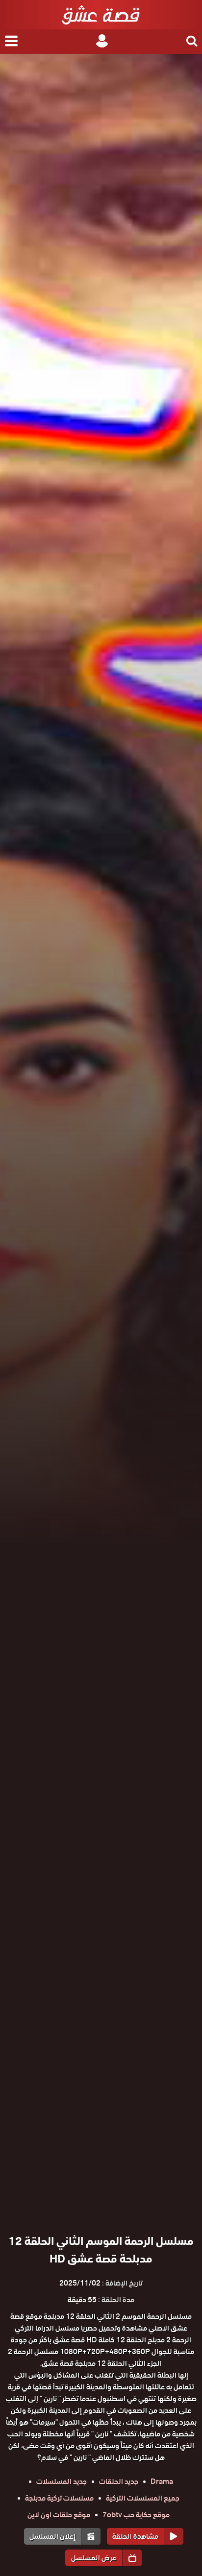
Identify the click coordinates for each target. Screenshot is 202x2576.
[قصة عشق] (101, 15)
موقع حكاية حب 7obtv (136, 2515)
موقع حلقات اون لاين (59, 2515)
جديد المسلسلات (62, 2481)
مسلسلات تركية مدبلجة (59, 2498)
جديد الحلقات (119, 2481)
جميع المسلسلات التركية (143, 2498)
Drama (162, 2481)
